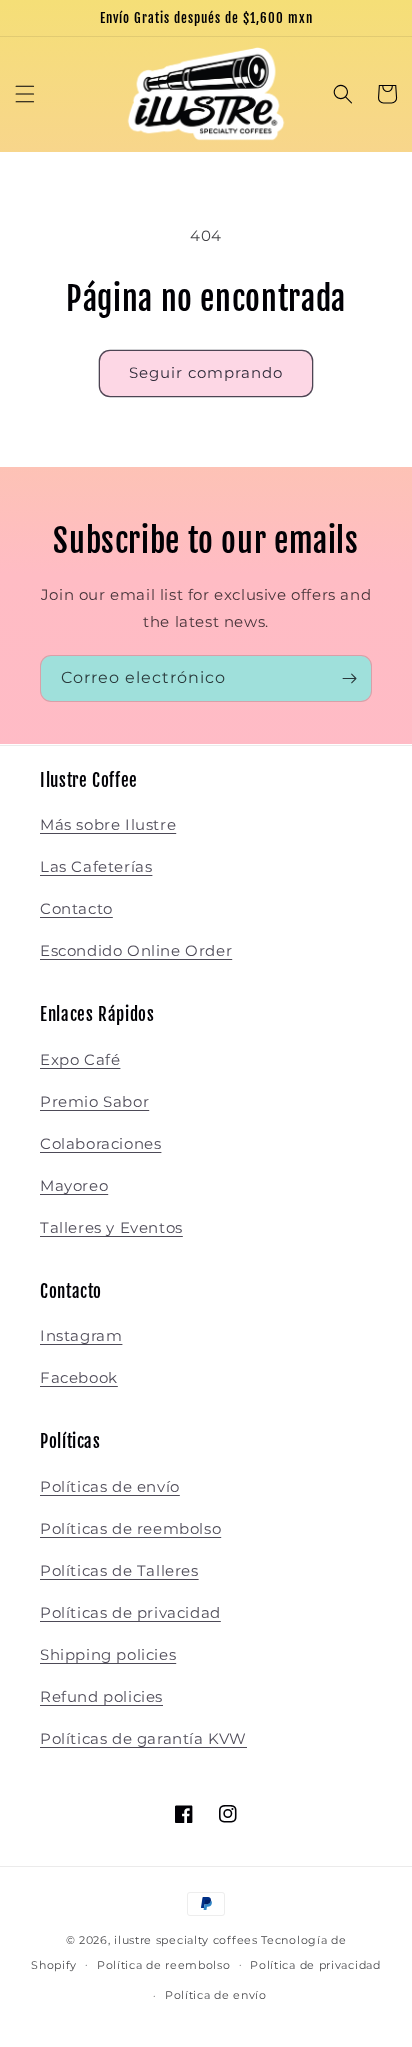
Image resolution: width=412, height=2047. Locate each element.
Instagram (81, 1335)
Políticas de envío (110, 1486)
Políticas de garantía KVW (143, 1738)
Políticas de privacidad (130, 1612)
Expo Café (80, 1059)
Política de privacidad (315, 1965)
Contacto (76, 908)
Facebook (79, 1377)
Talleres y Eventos (111, 1227)
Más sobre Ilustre (108, 824)
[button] (25, 94)
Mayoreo (74, 1185)
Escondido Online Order (136, 950)
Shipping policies (108, 1654)
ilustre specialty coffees (186, 1940)
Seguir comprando (206, 372)
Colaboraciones (100, 1143)
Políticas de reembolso (130, 1528)
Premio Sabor (94, 1101)
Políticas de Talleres (119, 1570)
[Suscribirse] (349, 678)
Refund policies (101, 1696)
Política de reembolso (164, 1965)
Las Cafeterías (96, 866)
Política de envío (216, 1995)
